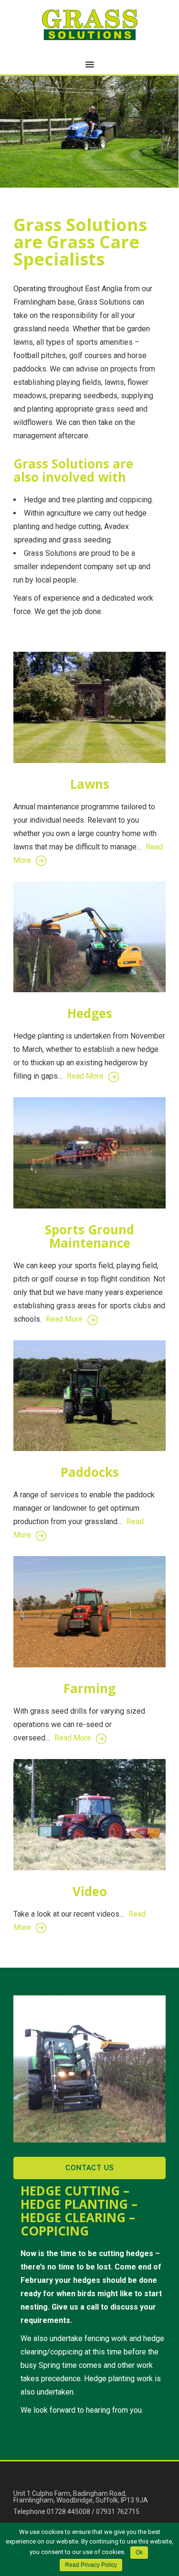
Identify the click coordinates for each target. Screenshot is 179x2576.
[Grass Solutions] (90, 25)
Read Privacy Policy (91, 2565)
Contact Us (90, 2168)
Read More (85, 1076)
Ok (139, 2553)
